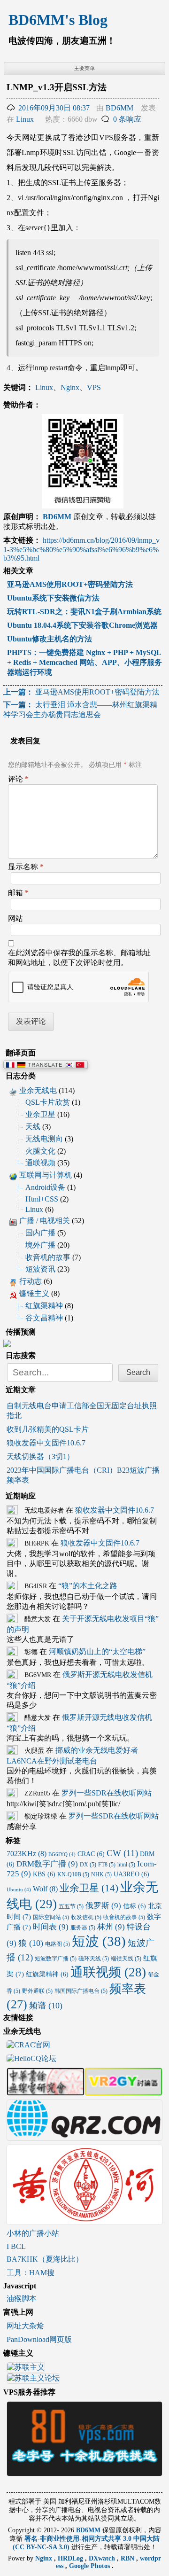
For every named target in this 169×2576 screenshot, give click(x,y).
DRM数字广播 (47, 1864)
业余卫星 (40, 1114)
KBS (44, 1874)
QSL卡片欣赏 (48, 1102)
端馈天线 (126, 1959)
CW (122, 1853)
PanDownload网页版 (39, 2339)
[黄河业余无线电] (84, 2221)
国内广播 (40, 1233)
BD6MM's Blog (58, 20)
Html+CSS (42, 1199)
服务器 (83, 1928)
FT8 (107, 1865)
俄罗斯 (103, 1906)
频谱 (46, 2006)
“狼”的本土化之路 (88, 1586)
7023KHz (27, 1854)
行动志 (31, 1281)
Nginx (70, 387)
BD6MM (119, 108)
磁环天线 (94, 1959)
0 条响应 (127, 119)
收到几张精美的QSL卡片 (48, 1429)
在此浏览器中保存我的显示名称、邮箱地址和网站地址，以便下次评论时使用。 (79, 958)
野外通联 (37, 1991)
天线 (33, 1127)
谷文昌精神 (44, 1318)
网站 (15, 918)
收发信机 (86, 1917)
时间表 (51, 1927)
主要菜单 (84, 68)
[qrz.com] (84, 2136)
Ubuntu (19, 1890)
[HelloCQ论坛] (31, 2059)
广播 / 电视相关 (45, 1221)
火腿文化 (40, 1151)
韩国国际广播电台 (81, 1991)
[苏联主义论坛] (33, 2379)
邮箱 (18, 893)
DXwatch (103, 2558)
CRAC (91, 1854)
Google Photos (90, 2566)
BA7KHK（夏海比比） (45, 2259)
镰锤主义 (34, 1293)
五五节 (71, 1906)
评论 (18, 779)
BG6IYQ (62, 1854)
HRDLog (71, 2558)
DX (88, 1865)
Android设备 (45, 1187)
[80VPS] (84, 2472)
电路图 (58, 1944)
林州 (111, 1927)
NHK (101, 1874)
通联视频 (40, 1163)
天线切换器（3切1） (40, 1456)
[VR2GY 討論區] (123, 2091)
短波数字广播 (56, 1959)
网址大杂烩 (25, 2326)
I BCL (16, 2246)
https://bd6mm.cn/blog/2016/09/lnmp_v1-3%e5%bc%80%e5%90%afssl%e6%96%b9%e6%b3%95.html (81, 549)
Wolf (45, 1889)
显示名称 (26, 867)
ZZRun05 (37, 1793)
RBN (128, 2558)
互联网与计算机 (46, 1175)
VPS (94, 387)
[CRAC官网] (28, 2046)
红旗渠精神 (44, 1306)
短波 (99, 1941)
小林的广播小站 (33, 2233)
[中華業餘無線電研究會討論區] (46, 2091)
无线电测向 (44, 1139)
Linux (25, 119)
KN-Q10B (73, 1874)
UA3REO (131, 1874)
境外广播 (40, 1245)
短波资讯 (40, 1269)
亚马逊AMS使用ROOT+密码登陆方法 (81, 692)
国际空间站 (51, 1917)
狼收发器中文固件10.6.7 (46, 1443)
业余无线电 (38, 1090)
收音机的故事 (48, 1257)
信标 (134, 1906)
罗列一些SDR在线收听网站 (107, 1793)
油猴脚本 (22, 2299)
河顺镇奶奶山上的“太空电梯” (97, 1651)
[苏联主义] (26, 2369)
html (126, 1865)
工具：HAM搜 (31, 2273)
